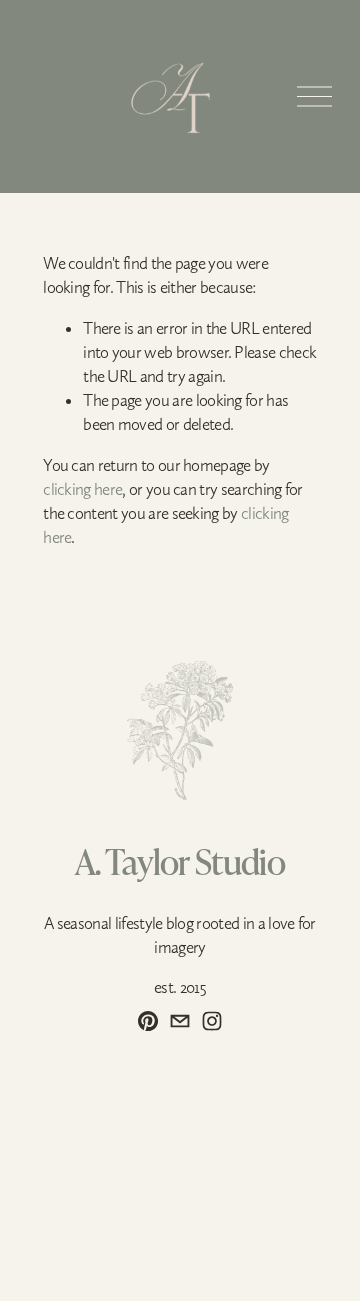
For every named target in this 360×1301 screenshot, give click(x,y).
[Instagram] (212, 1021)
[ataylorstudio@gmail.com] (180, 1021)
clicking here (82, 489)
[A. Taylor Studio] (148, 1021)
